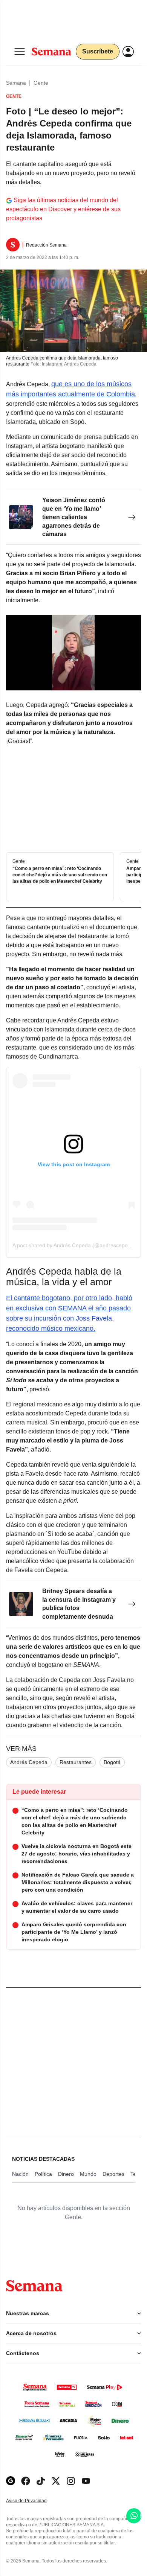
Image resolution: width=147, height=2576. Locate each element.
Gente (41, 83)
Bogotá (112, 1762)
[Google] (11, 2481)
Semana (16, 83)
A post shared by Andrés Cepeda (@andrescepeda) (74, 1245)
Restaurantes (76, 1762)
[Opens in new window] (26, 2481)
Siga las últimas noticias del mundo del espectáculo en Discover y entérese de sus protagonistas (63, 209)
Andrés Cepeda (29, 1762)
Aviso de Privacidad (34, 2501)
